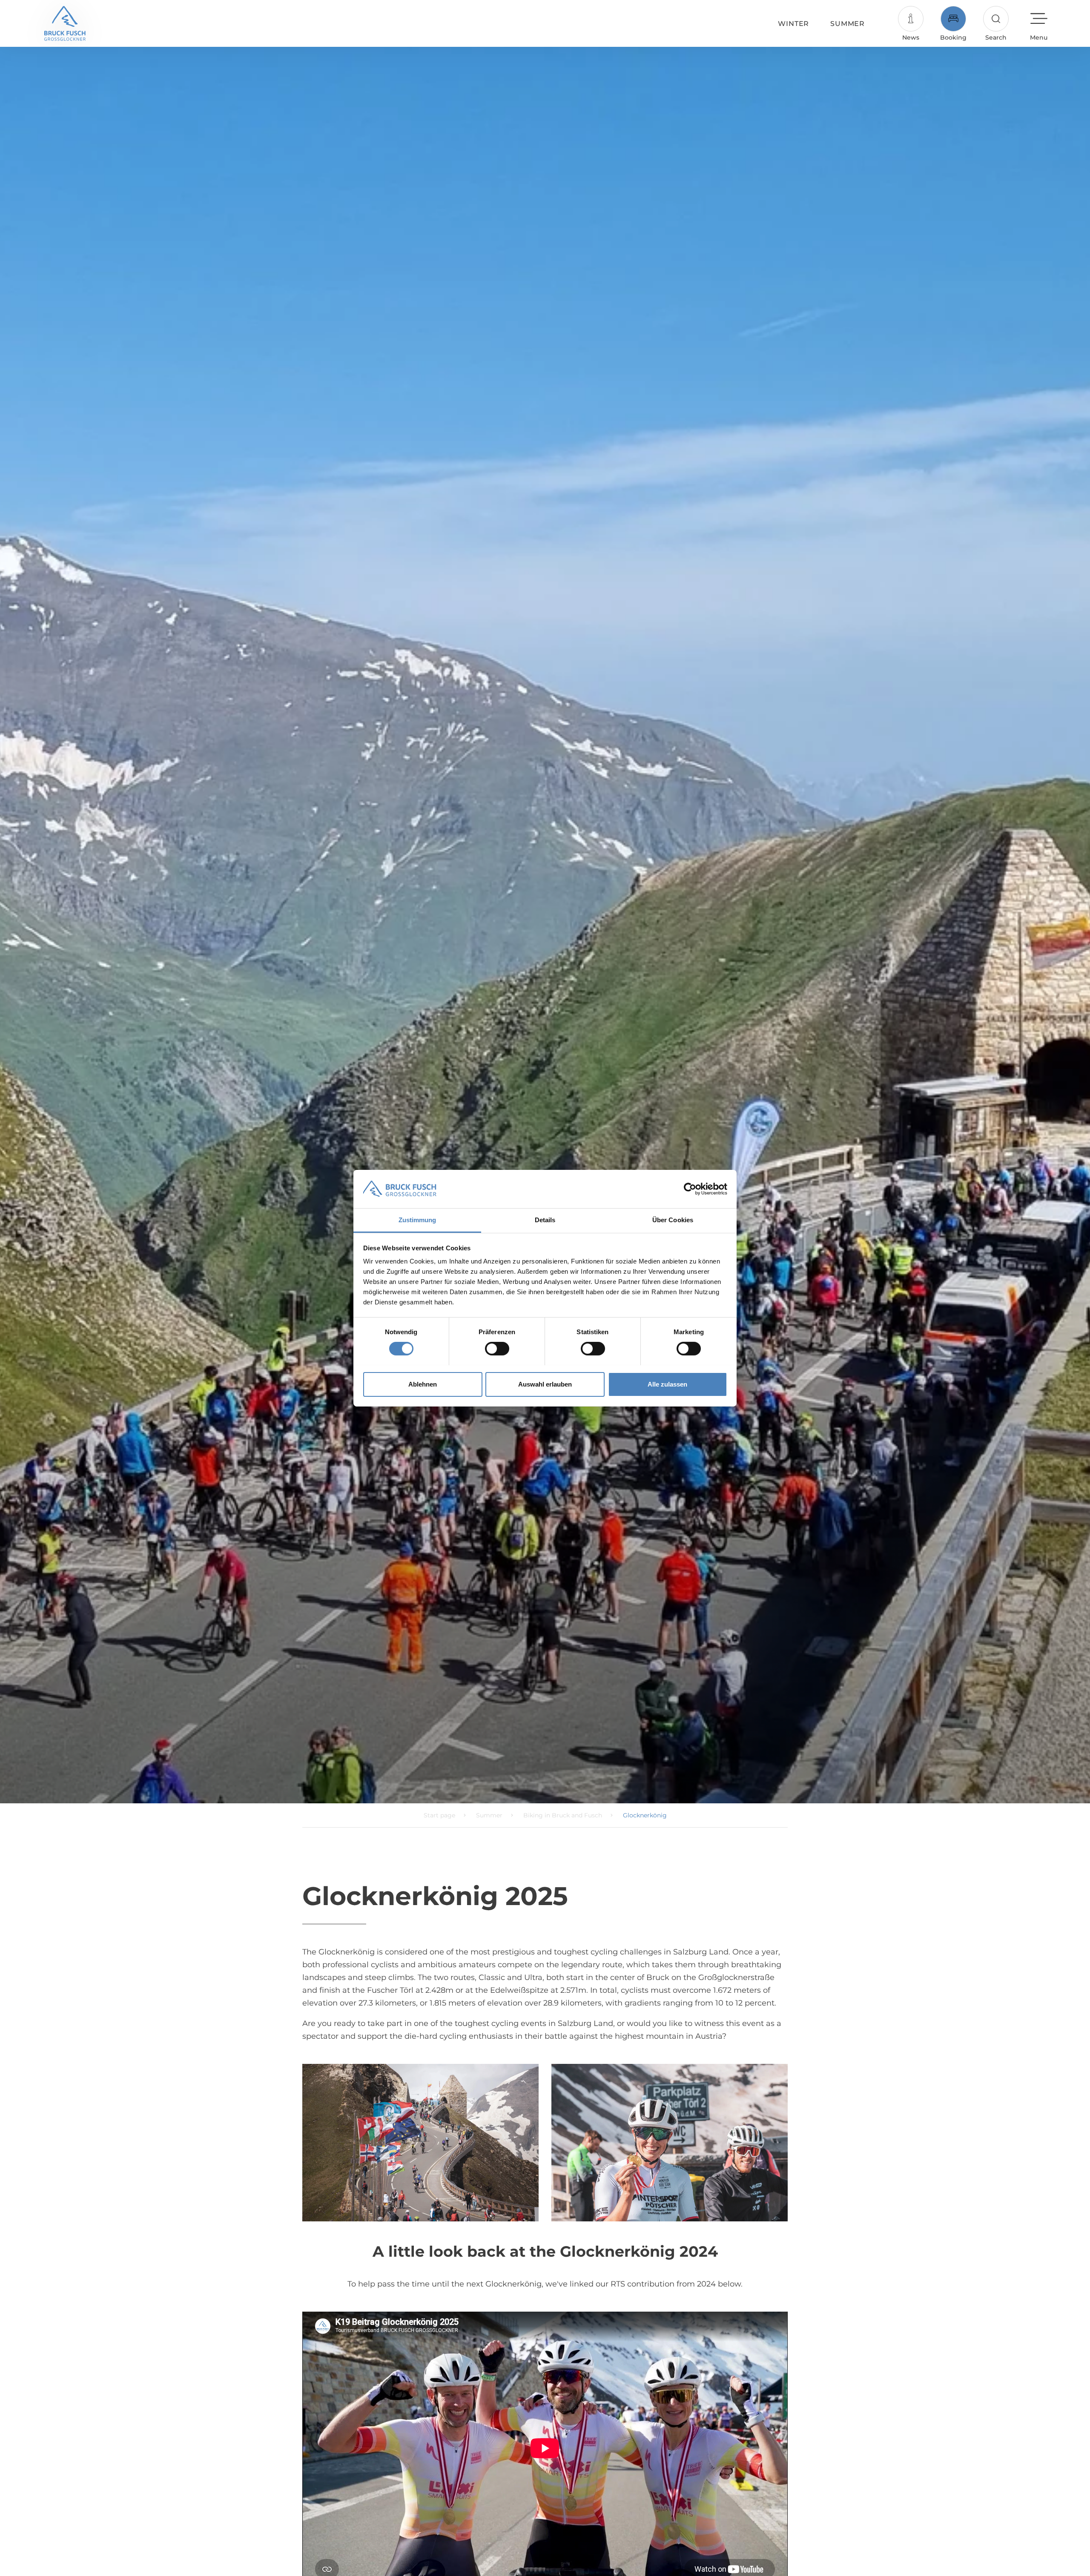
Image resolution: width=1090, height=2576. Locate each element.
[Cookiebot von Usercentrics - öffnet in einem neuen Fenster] (690, 1189)
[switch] (497, 1349)
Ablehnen (423, 1384)
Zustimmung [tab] (417, 1219)
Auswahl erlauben (545, 1384)
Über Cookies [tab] (673, 1219)
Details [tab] (545, 1219)
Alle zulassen (667, 1384)
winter (793, 24)
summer (848, 24)
